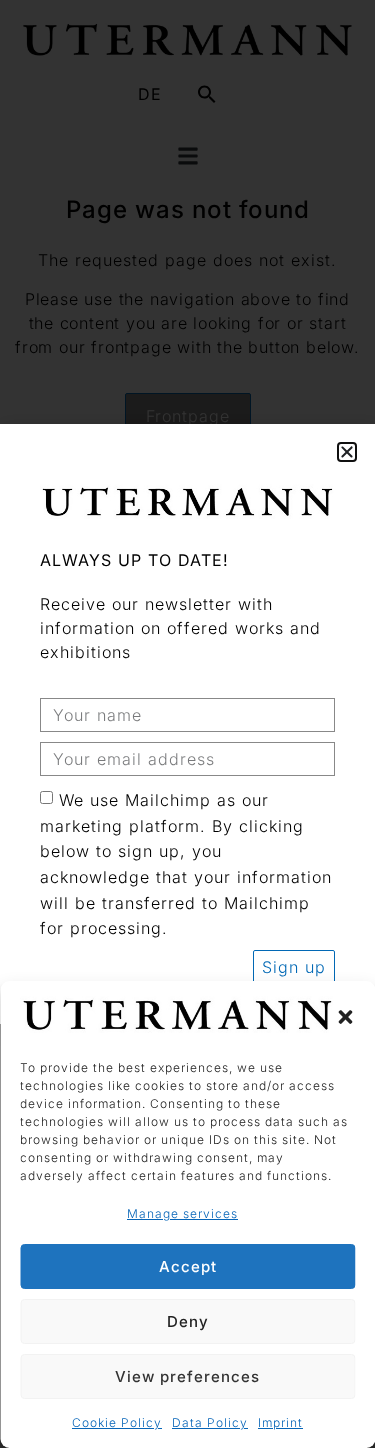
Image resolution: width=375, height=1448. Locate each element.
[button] (345, 1017)
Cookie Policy (117, 1422)
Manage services (182, 1213)
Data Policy (210, 1422)
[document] (187, 724)
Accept (188, 1266)
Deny (188, 1321)
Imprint (280, 1422)
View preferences (187, 1376)
